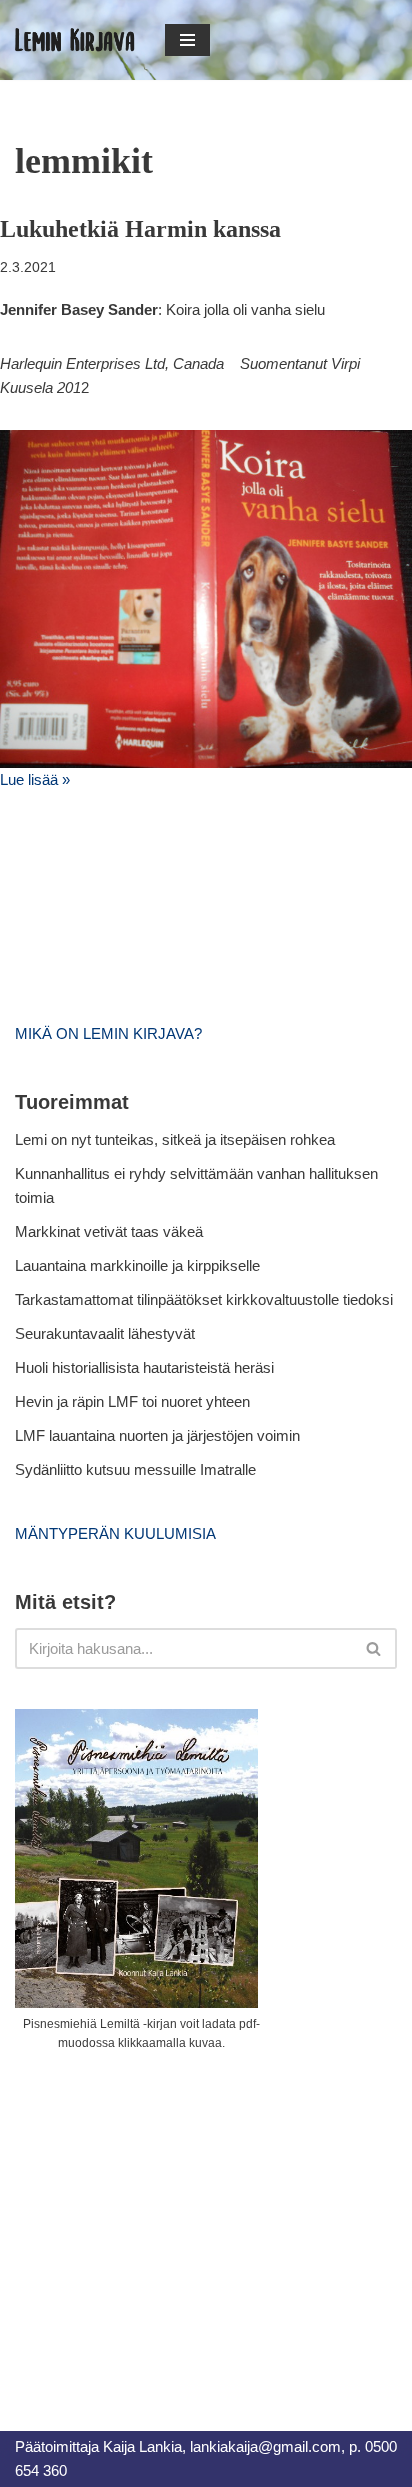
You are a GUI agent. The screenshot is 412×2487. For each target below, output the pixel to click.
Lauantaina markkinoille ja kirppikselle (137, 1265)
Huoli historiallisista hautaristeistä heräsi (144, 1367)
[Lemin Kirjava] (75, 40)
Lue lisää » (35, 779)
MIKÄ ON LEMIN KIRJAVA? (108, 1033)
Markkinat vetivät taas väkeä (109, 1231)
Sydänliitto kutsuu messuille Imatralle (135, 1469)
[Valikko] (187, 40)
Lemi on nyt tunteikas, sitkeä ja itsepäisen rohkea (175, 1139)
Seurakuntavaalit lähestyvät (105, 1333)
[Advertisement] (165, 2219)
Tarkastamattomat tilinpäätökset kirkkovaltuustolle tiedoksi (204, 1299)
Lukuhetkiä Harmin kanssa (140, 229)
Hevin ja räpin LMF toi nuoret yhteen (132, 1401)
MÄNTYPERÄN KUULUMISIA (115, 1533)
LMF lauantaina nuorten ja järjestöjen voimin (157, 1435)
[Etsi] (374, 1648)
